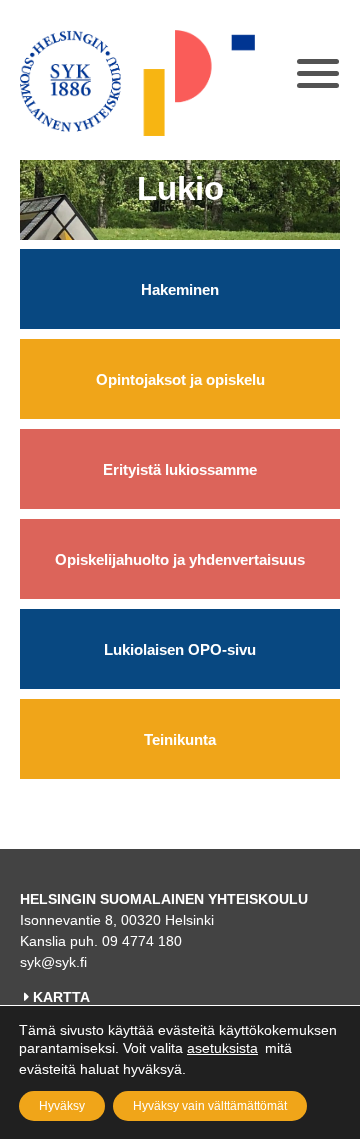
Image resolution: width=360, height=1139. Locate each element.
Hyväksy (62, 1106)
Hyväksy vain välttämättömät (210, 1106)
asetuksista (222, 1048)
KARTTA (61, 997)
